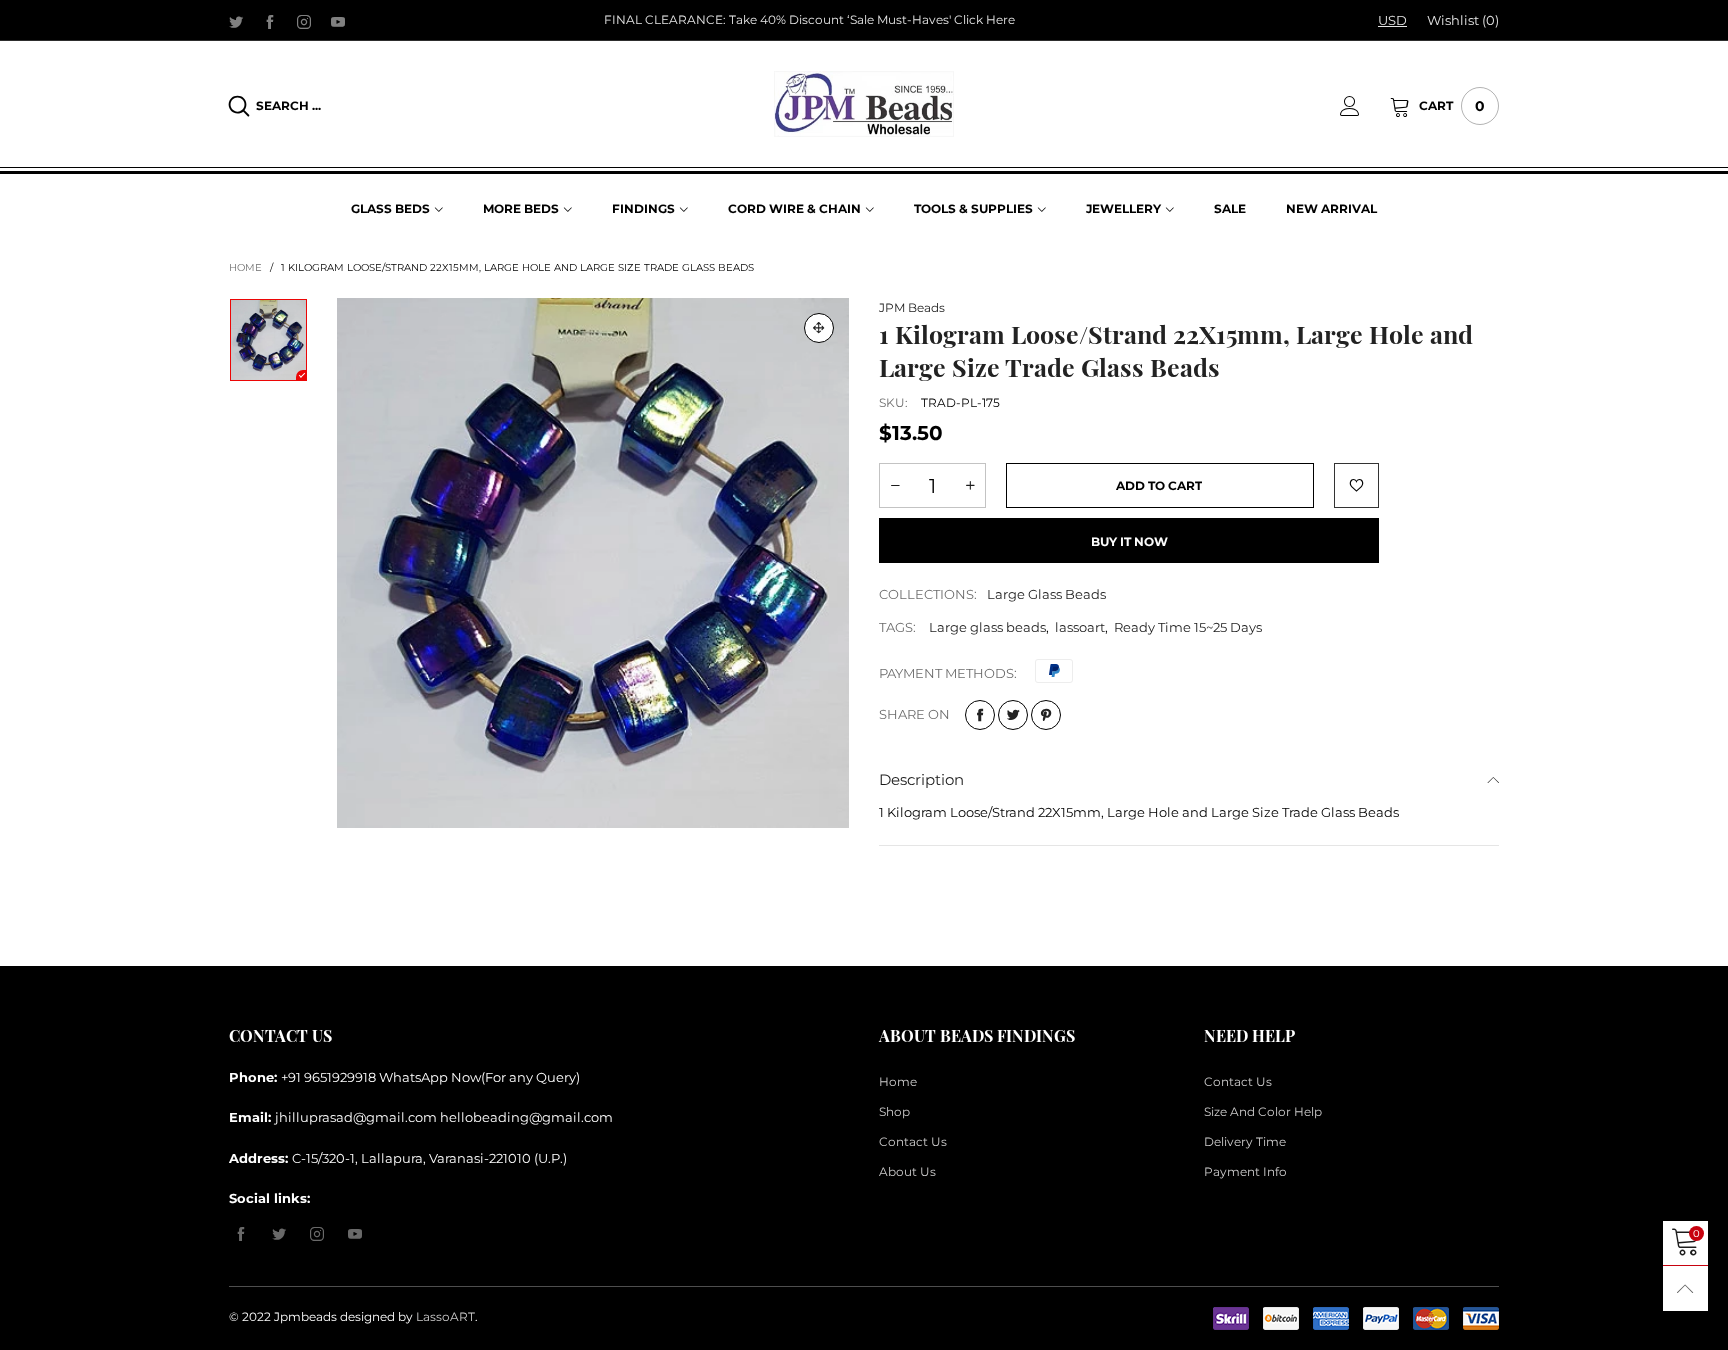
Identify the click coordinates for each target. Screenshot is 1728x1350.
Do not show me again (876, 519)
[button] (1188, 429)
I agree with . (886, 484)
